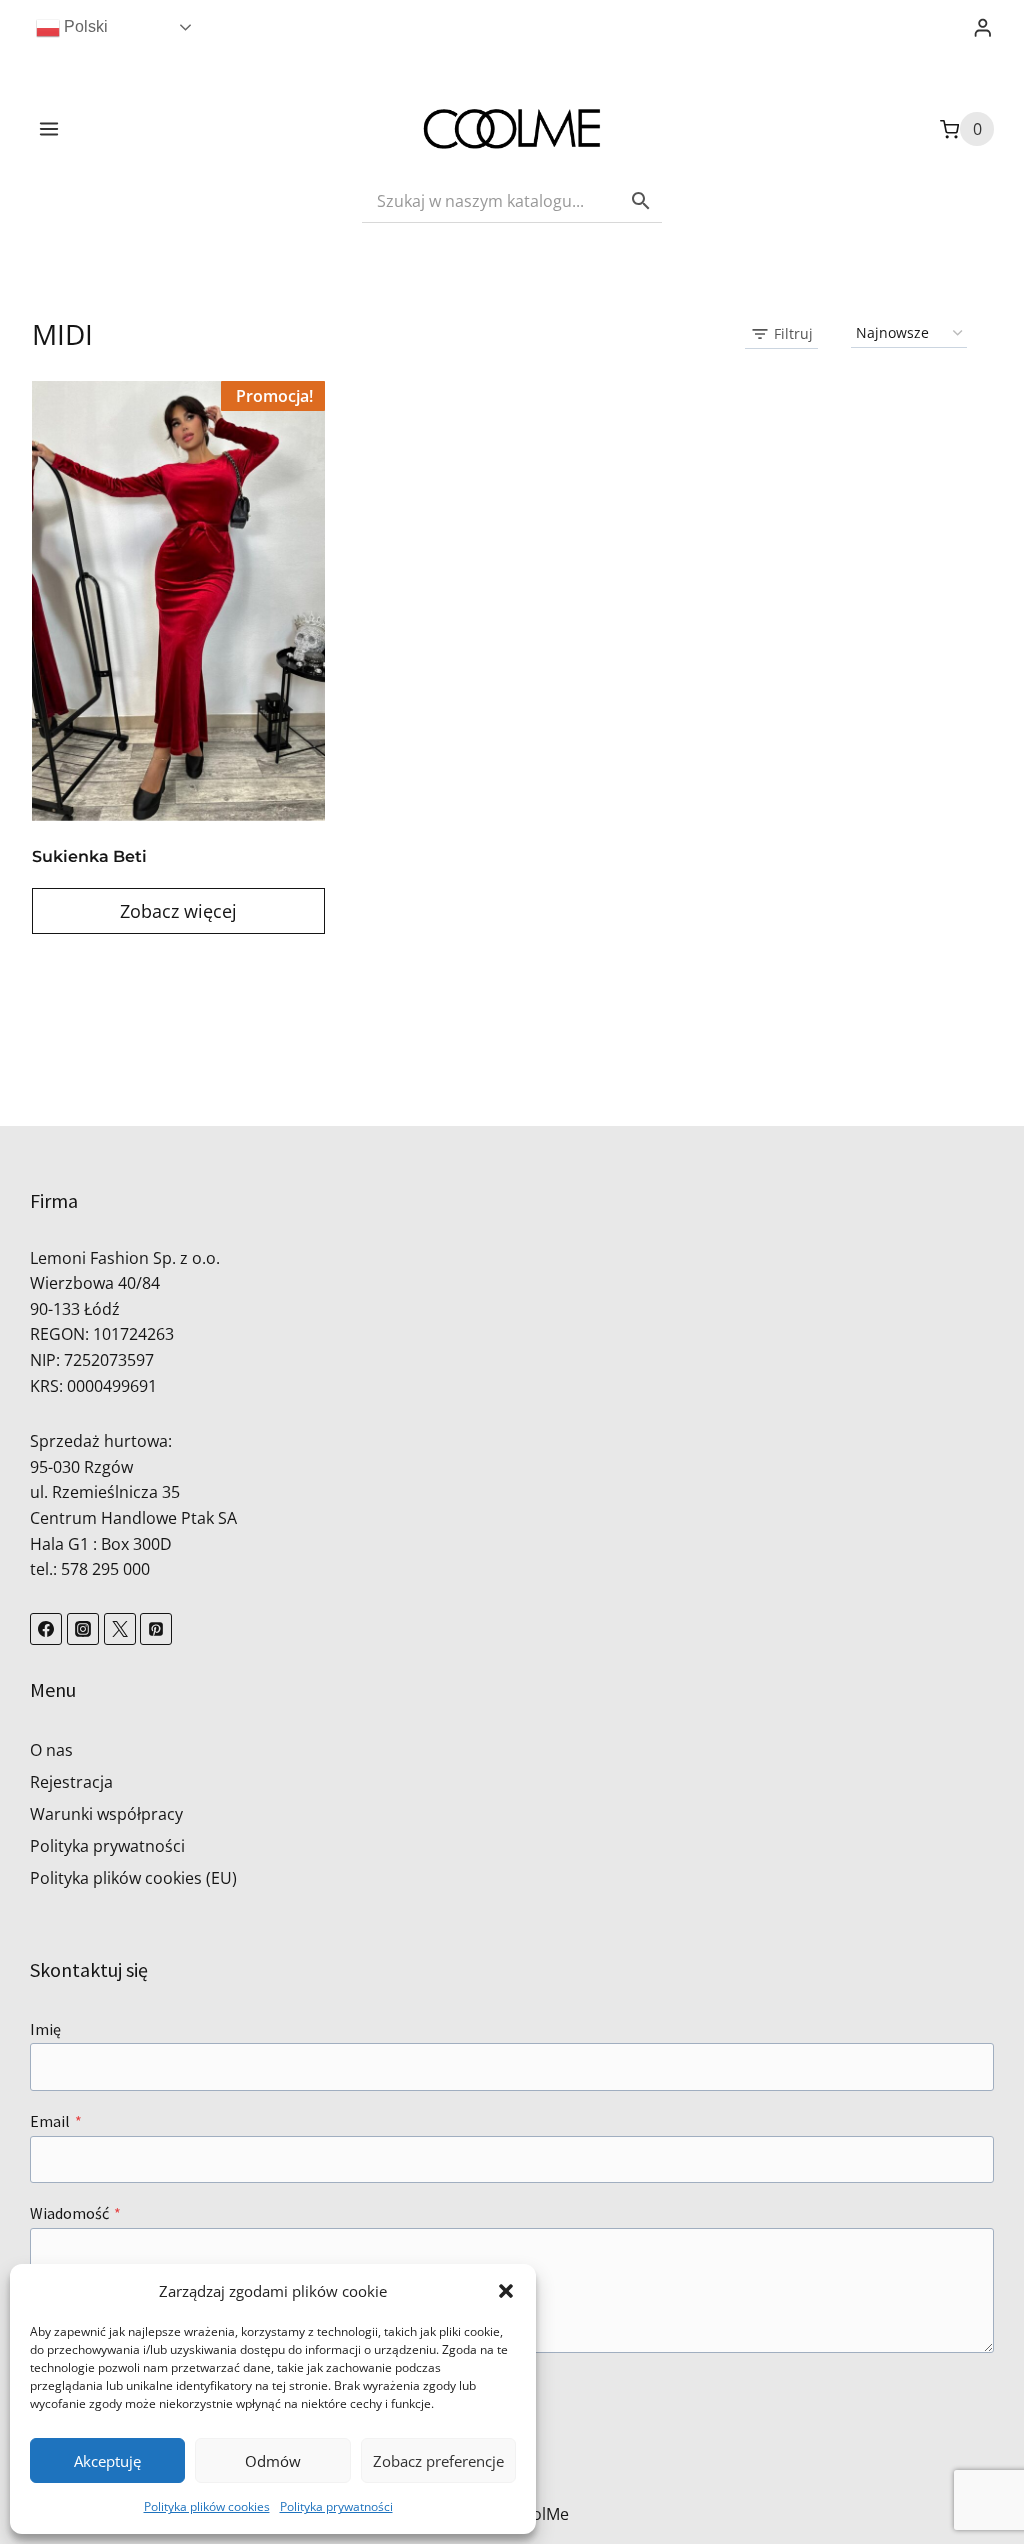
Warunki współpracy (106, 1814)
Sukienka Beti (89, 856)
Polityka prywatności (336, 2506)
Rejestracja (71, 1782)
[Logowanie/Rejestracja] (983, 27)
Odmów (273, 2461)
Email (56, 2121)
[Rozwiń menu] (49, 129)
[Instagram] (83, 1629)
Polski (84, 26)
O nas (51, 1750)
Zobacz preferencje (438, 2461)
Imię (45, 2029)
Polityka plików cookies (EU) (133, 1878)
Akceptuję (107, 2461)
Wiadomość (75, 2213)
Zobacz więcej (178, 911)
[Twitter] (120, 1629)
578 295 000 (105, 1569)
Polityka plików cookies (207, 2506)
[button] (506, 2291)
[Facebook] (46, 1629)
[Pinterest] (156, 1629)
